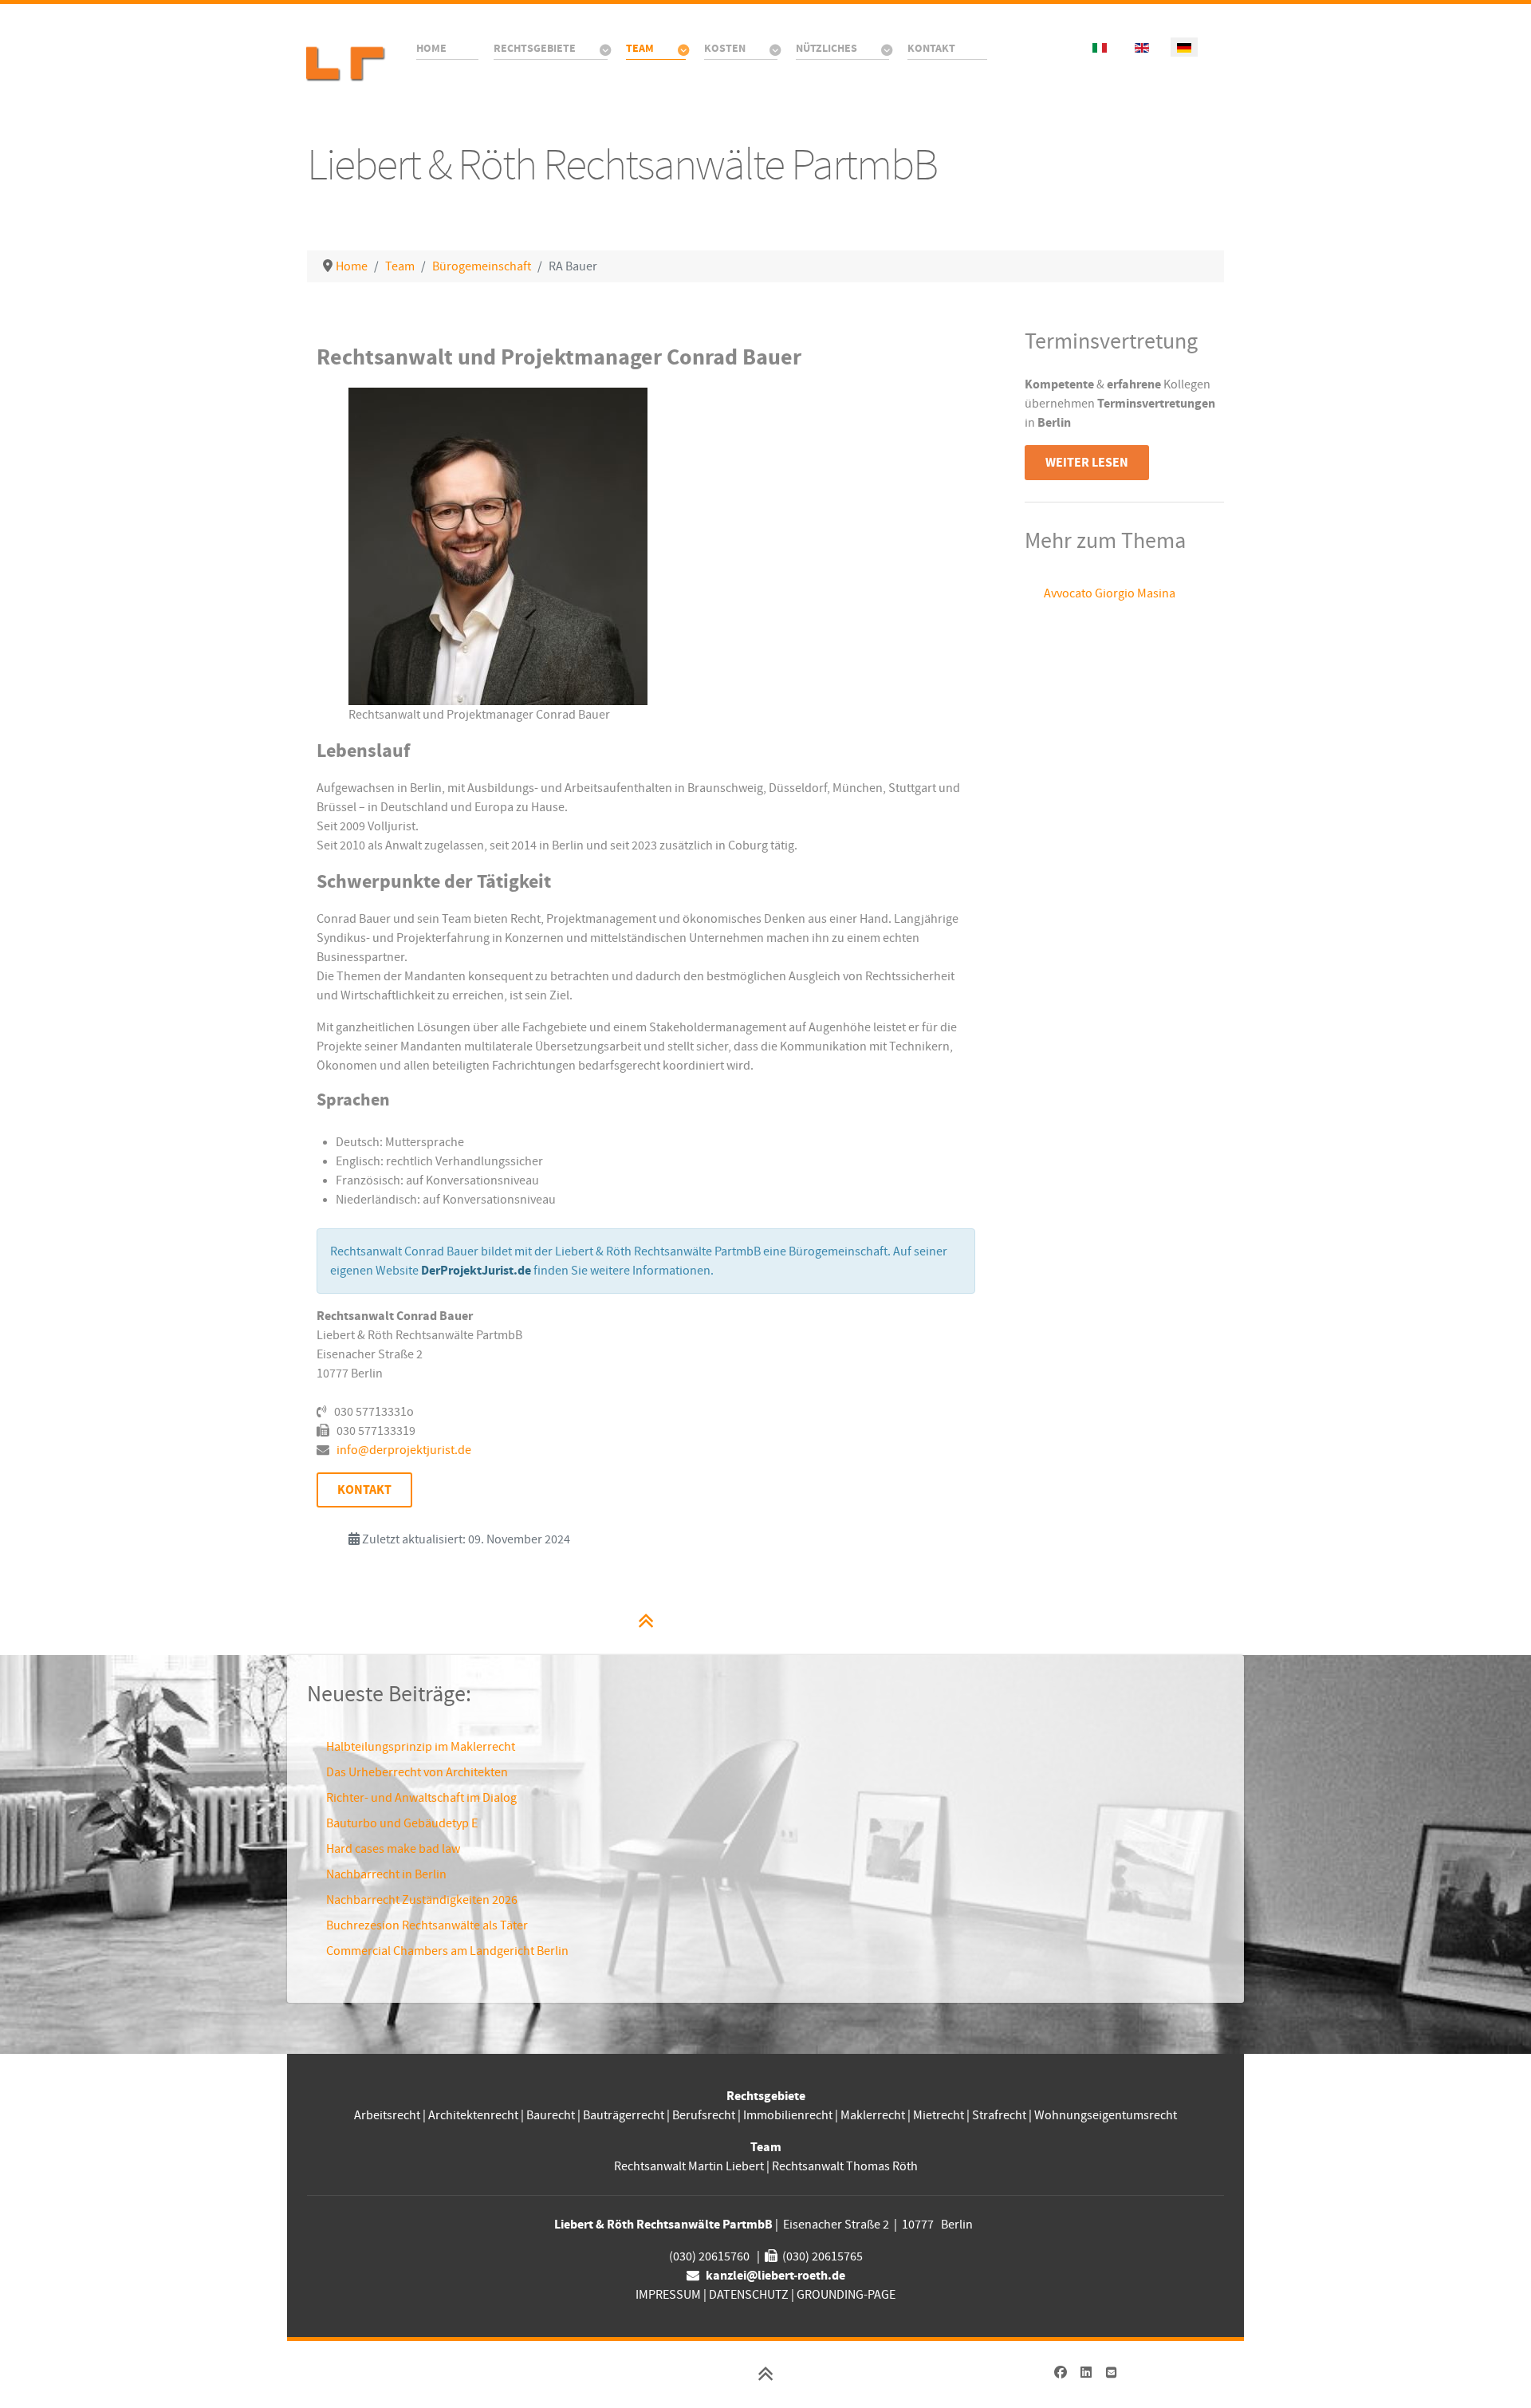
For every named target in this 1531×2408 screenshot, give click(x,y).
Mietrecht (939, 2115)
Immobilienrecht (788, 2115)
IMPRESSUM (668, 2295)
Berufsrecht (704, 2115)
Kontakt (364, 1490)
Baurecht (551, 2115)
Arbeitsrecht (387, 2115)
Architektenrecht (474, 2115)
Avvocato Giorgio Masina (1110, 593)
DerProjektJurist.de (476, 1271)
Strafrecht (999, 2115)
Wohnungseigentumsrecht (1106, 2115)
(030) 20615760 (709, 2256)
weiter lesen (1087, 463)
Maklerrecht (873, 2115)
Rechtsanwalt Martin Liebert (689, 2166)
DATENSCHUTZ (749, 2295)
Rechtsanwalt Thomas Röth (845, 2166)
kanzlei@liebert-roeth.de (775, 2276)
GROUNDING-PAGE (846, 2295)
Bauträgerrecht (624, 2115)
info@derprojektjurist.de (404, 1450)
